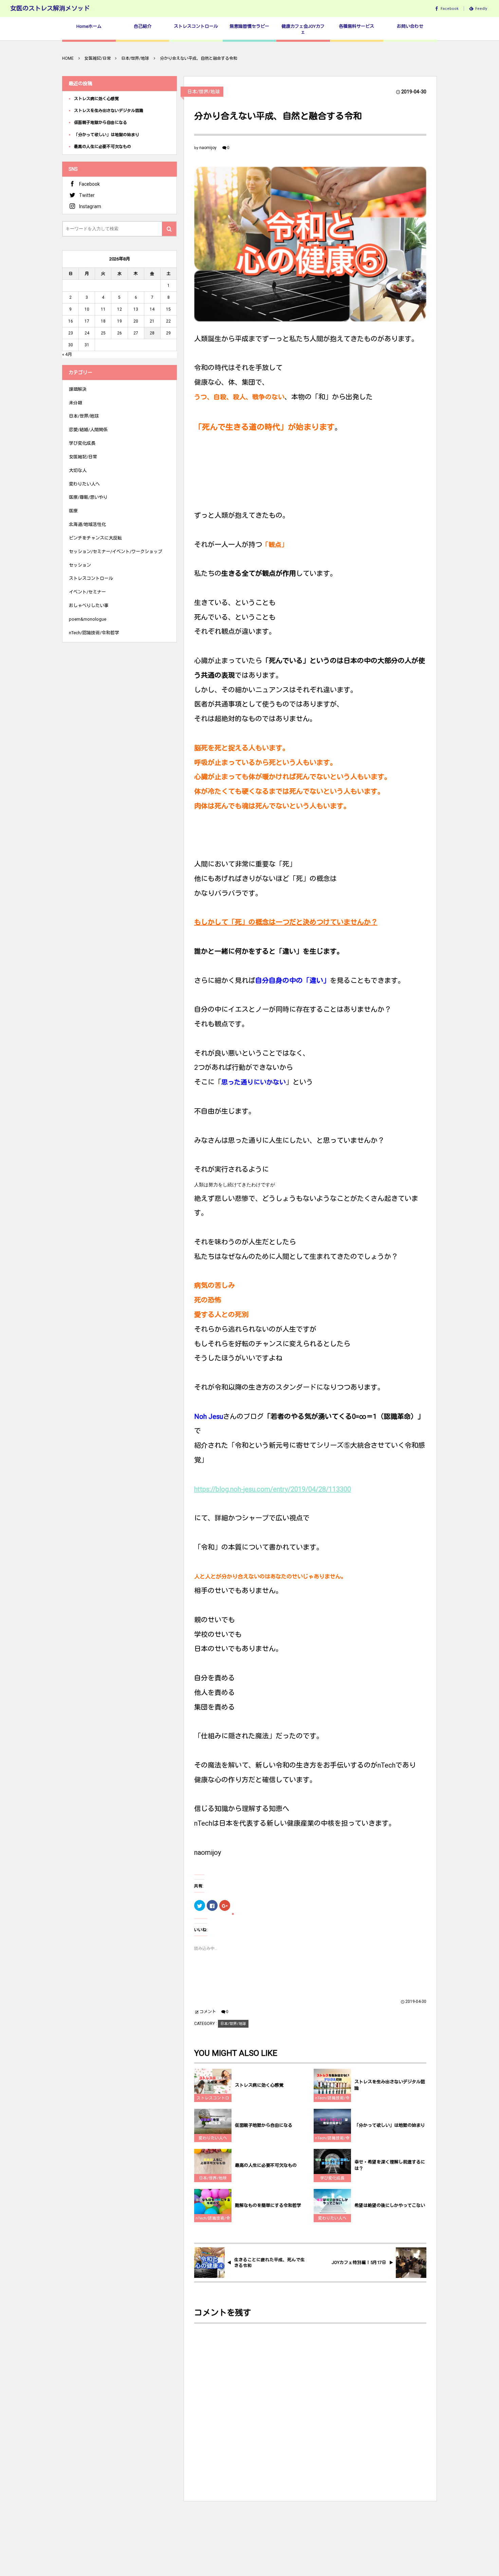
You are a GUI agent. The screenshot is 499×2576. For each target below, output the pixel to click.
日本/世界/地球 (204, 92)
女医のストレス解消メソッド (50, 8)
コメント (208, 2012)
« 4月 (67, 354)
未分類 (76, 403)
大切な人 (78, 470)
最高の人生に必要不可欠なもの (266, 2165)
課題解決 (78, 389)
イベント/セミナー (87, 592)
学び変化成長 (332, 2178)
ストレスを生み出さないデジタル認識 (390, 2085)
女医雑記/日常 (83, 457)
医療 (73, 511)
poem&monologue (88, 619)
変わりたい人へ (213, 2138)
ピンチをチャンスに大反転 (95, 538)
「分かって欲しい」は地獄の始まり (390, 2125)
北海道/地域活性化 (87, 524)
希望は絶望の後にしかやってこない (390, 2205)
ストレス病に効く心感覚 (259, 2085)
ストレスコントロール (213, 2099)
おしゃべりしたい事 (89, 606)
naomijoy (208, 148)
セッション (80, 565)
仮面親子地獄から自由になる (264, 2125)
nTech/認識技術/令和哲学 (332, 2099)
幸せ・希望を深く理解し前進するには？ (390, 2165)
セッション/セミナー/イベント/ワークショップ (116, 552)
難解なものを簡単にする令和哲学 (268, 2205)
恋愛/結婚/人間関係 (88, 430)
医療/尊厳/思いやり (88, 497)
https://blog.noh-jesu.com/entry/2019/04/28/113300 (273, 1489)
